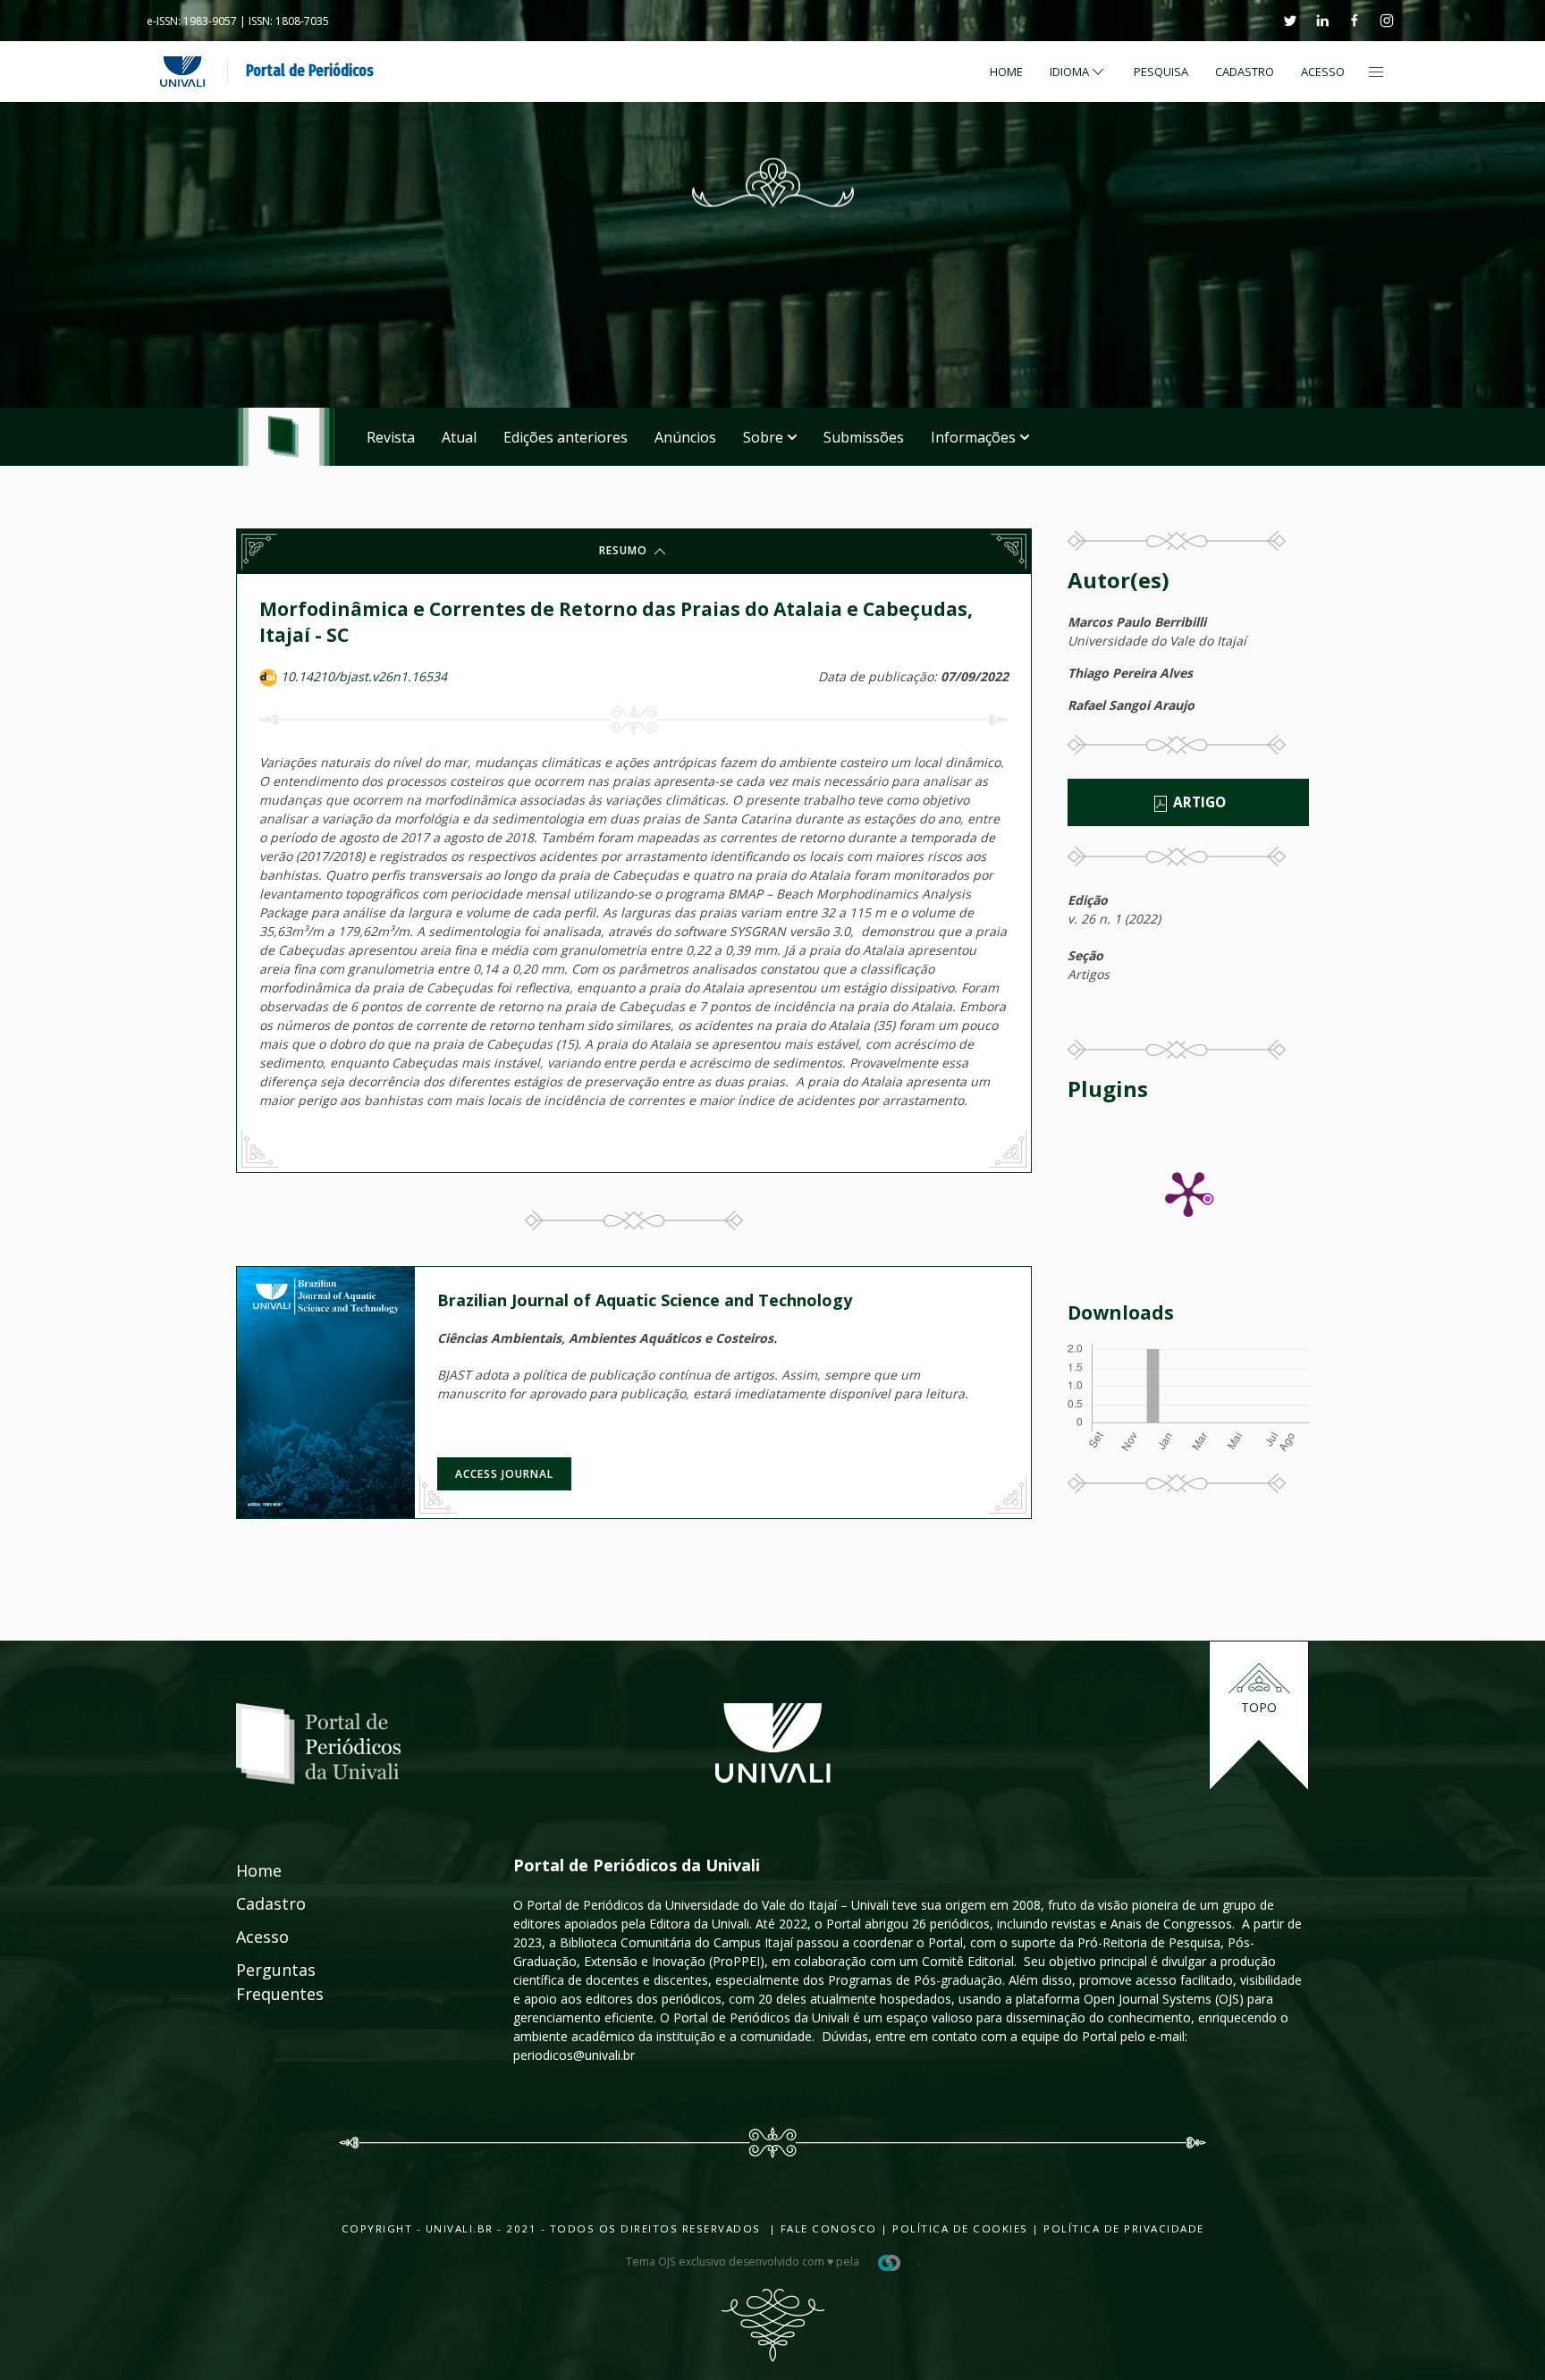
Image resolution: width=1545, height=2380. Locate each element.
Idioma (1069, 72)
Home (1006, 72)
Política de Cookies (960, 2228)
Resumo (625, 550)
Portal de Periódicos (310, 71)
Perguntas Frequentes (260, 1982)
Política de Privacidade (1124, 2228)
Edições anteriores (566, 437)
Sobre (763, 437)
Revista (391, 437)
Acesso (1323, 72)
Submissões (864, 437)
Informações (973, 437)
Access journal (504, 1474)
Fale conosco (827, 2228)
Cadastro (1245, 72)
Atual (459, 437)
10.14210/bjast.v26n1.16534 (364, 676)
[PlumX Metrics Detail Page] (1188, 1193)
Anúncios (685, 437)
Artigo (1198, 802)
